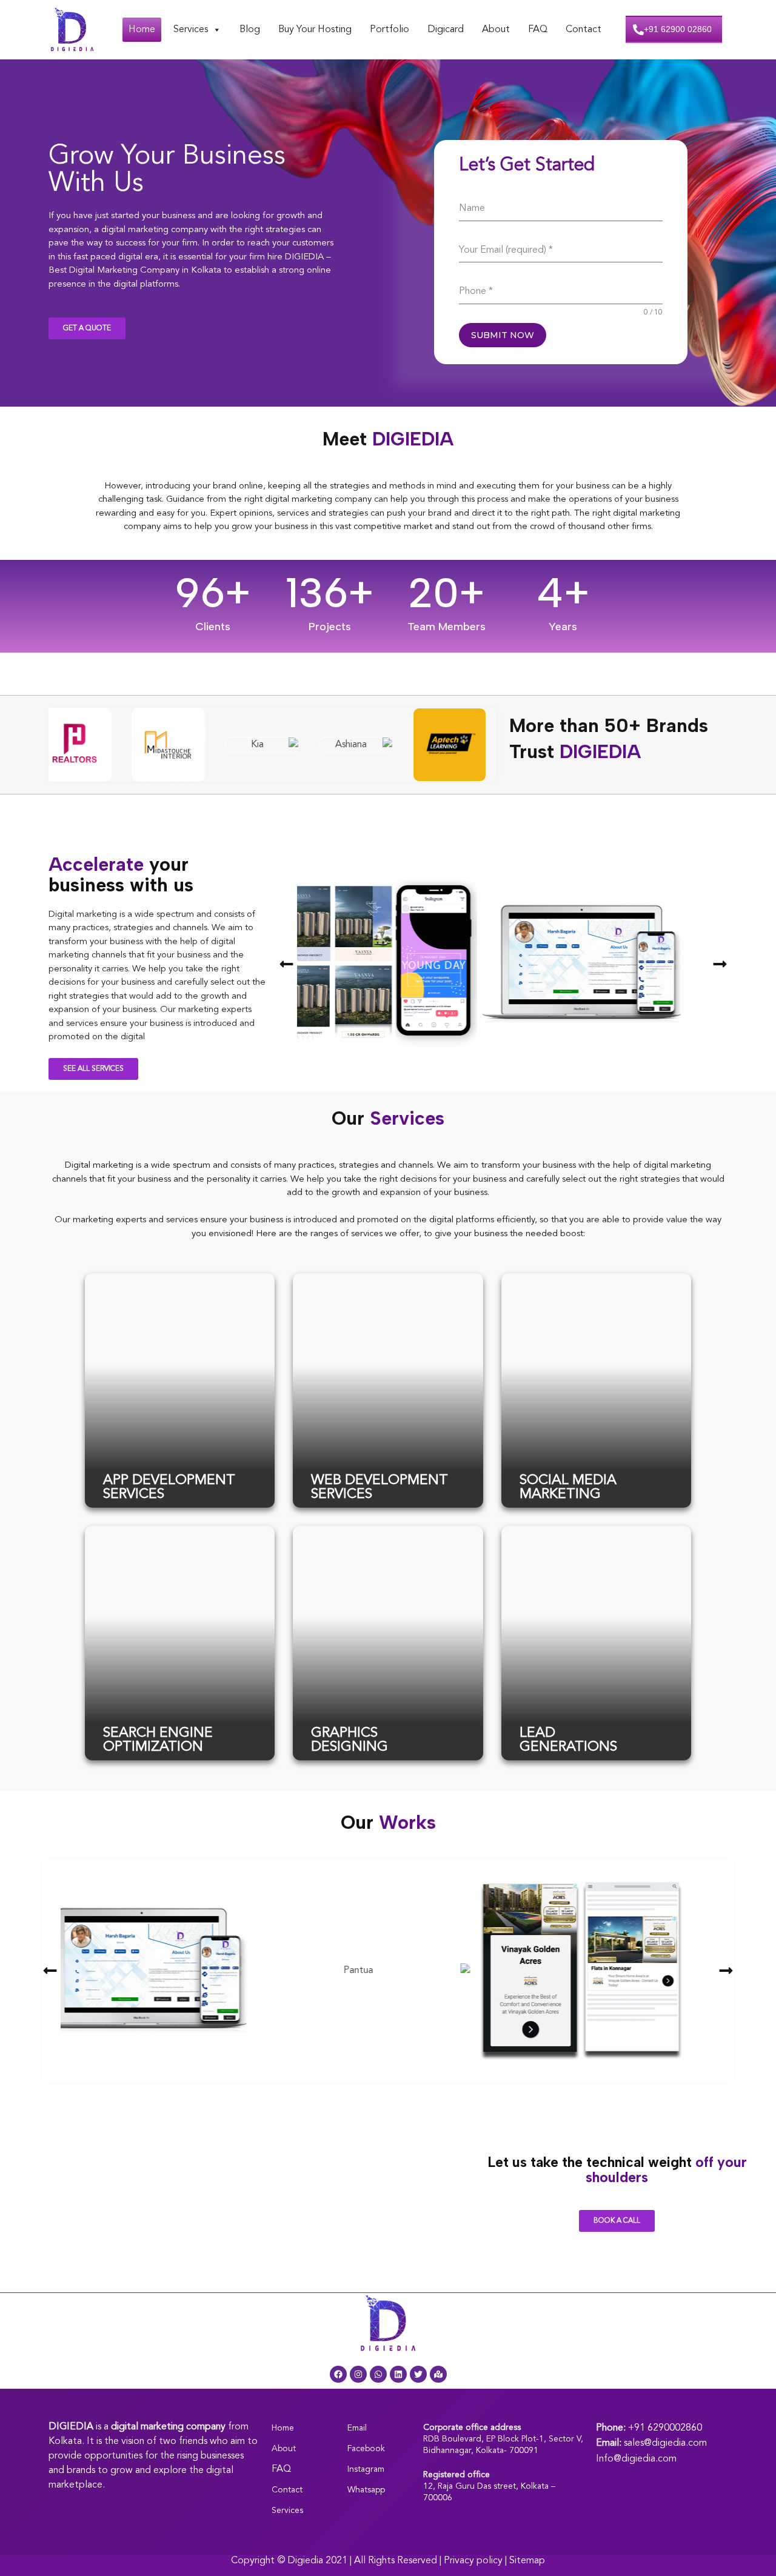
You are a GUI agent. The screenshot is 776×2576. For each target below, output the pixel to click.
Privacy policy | (477, 2561)
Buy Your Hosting (315, 30)
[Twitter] (418, 2374)
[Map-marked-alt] (438, 2374)
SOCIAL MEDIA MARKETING (568, 1488)
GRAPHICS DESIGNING (350, 1740)
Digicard (446, 30)
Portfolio (390, 30)
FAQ (538, 30)
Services (191, 30)
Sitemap (527, 2561)
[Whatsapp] (378, 2374)
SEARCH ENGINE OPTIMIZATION (158, 1740)
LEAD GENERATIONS (568, 1740)
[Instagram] (358, 2374)
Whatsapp (366, 2490)
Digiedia (305, 2561)
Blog (250, 30)
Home (142, 30)
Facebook (366, 2449)
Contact (584, 30)
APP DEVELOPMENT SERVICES (169, 1488)
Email (357, 2428)
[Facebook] (338, 2374)
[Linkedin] (398, 2374)
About (496, 30)
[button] (286, 964)
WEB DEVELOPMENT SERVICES (380, 1488)
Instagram (366, 2469)
